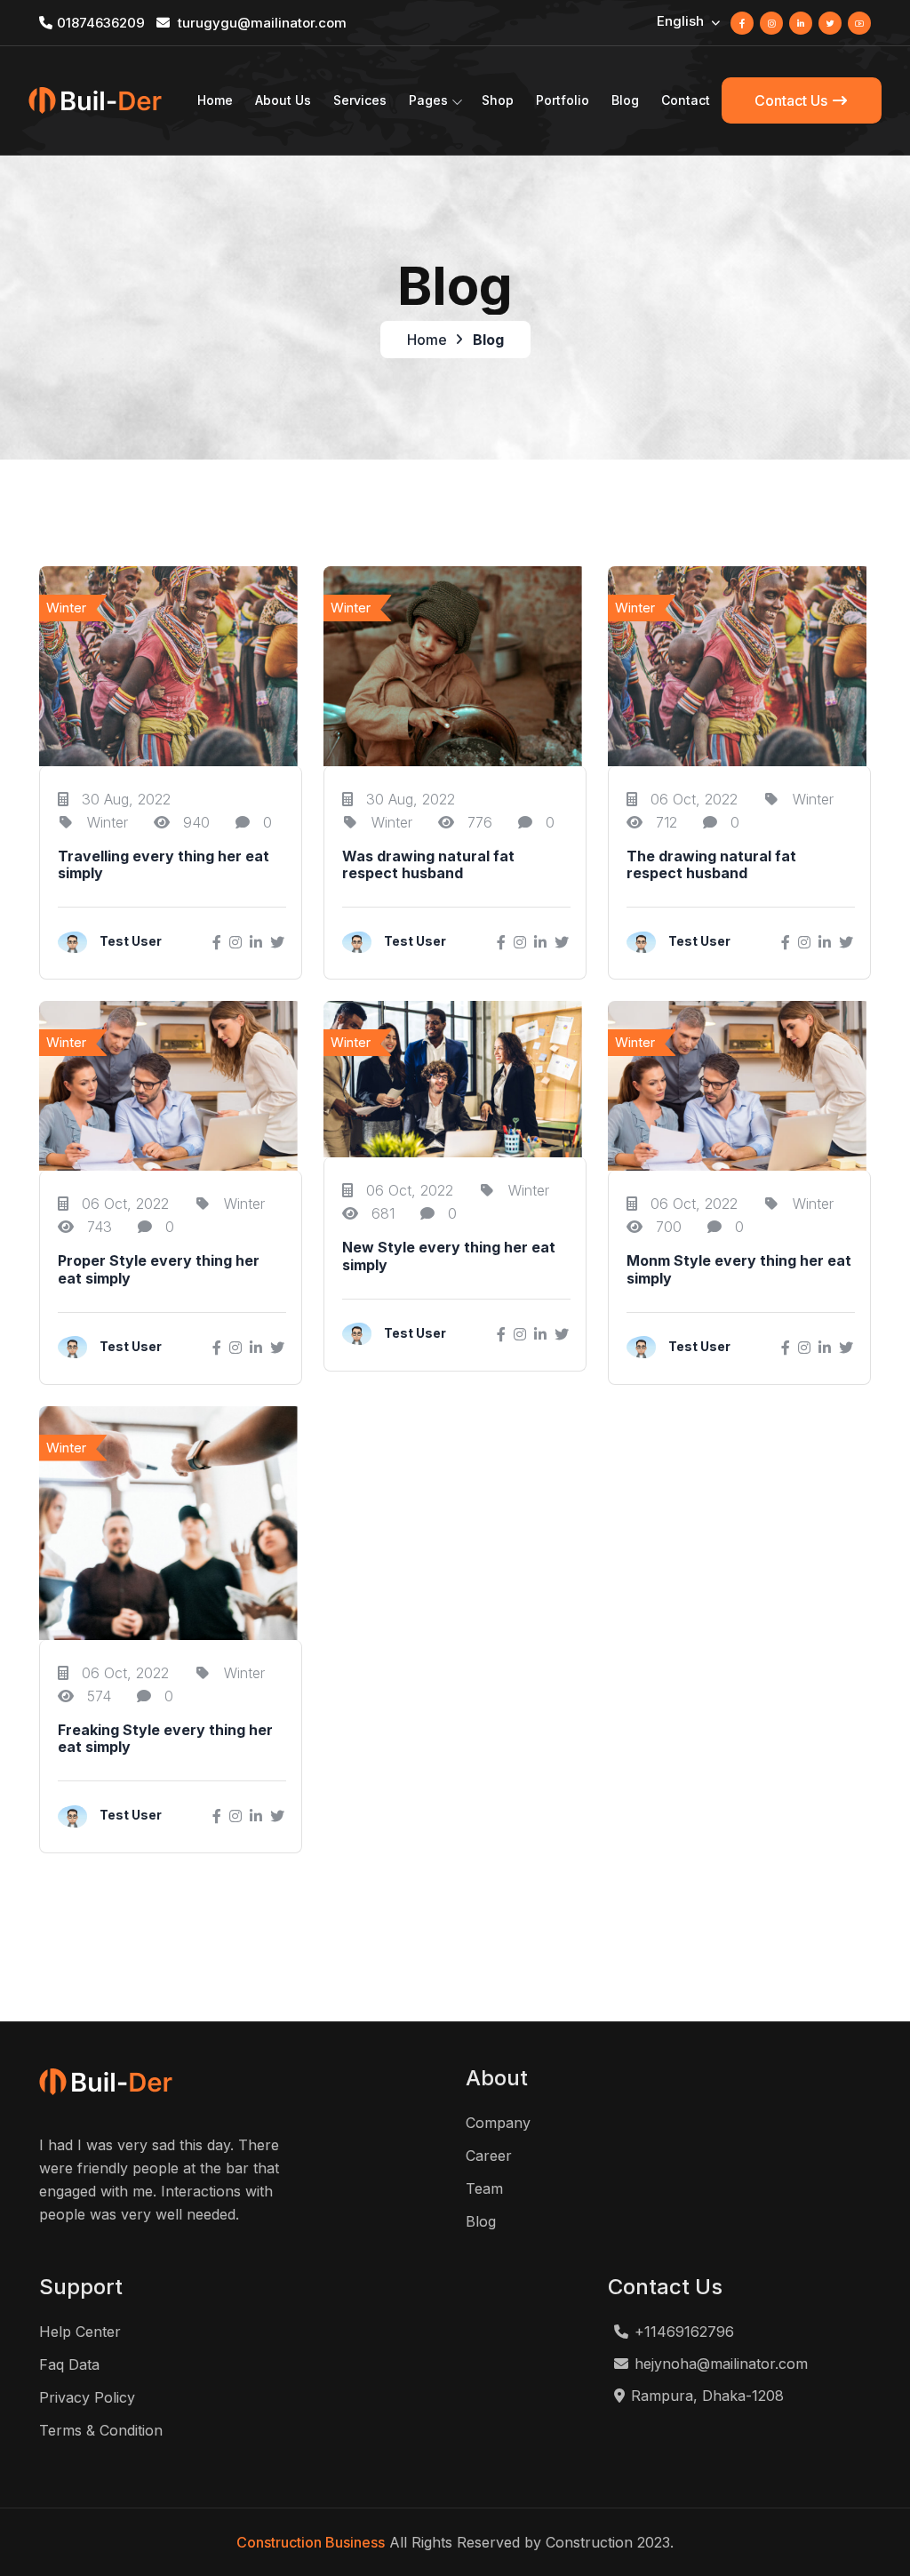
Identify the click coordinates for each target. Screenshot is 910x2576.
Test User (131, 941)
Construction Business (311, 2542)
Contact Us (793, 100)
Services (360, 100)
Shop (498, 100)
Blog (625, 100)
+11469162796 (684, 2332)
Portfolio (563, 100)
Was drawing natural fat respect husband (428, 865)
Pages (428, 100)
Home (215, 100)
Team (484, 2188)
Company (498, 2123)
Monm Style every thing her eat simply (739, 1269)
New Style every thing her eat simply (449, 1256)
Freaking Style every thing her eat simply (165, 1739)
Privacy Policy (87, 2397)
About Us (283, 100)
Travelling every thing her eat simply (164, 865)
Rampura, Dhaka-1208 (707, 2396)
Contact (686, 100)
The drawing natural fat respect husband (711, 865)
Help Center (80, 2332)
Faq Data (69, 2364)
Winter (105, 822)
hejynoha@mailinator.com (721, 2364)
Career (489, 2156)
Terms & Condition (101, 2430)
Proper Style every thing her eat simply (159, 1269)
